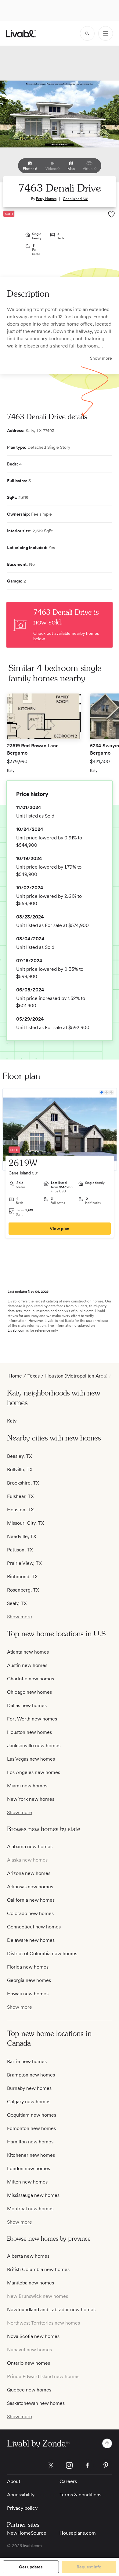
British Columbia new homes (38, 2269)
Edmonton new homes (31, 2128)
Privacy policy (22, 2508)
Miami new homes (27, 1786)
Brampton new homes (31, 2075)
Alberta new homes (28, 2256)
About (14, 2481)
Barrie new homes (27, 2061)
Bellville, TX (20, 1470)
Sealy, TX (17, 1603)
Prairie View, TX (24, 1563)
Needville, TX (22, 1536)
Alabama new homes (30, 1846)
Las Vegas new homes (31, 1759)
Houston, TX (20, 1510)
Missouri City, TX (25, 1523)
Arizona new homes (29, 1873)
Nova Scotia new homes (33, 2336)
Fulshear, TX (20, 1496)
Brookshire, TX (23, 1483)
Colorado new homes (30, 1913)
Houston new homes (29, 1732)
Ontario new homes (29, 2363)
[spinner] (87, 33)
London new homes (29, 2168)
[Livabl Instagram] (69, 2465)
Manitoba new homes (31, 2283)
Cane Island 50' (75, 199)
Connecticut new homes (34, 1927)
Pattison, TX (20, 1550)
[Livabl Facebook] (88, 2465)
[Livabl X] (51, 2465)
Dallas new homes (27, 1705)
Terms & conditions (80, 2495)
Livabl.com (16, 1330)
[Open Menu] (106, 33)
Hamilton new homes (30, 2142)
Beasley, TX (20, 1456)
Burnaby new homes (29, 2088)
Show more (101, 358)
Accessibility (21, 2495)
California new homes (31, 1900)
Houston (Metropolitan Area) (76, 1376)
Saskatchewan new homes (36, 2403)
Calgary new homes (29, 2102)
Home (15, 1376)
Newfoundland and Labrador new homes (51, 2310)
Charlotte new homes (31, 1679)
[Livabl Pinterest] (106, 2465)
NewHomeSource (27, 2533)
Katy (12, 1421)
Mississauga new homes (33, 2195)
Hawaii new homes (28, 1994)
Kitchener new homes (31, 2155)
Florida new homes (28, 1967)
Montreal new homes (30, 2209)
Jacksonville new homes (34, 1746)
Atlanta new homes (28, 1652)
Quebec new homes (29, 2390)
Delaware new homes (31, 1940)
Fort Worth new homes (32, 1719)
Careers (68, 2481)
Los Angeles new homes (34, 1772)
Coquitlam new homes (32, 2115)
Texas (34, 1376)
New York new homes (31, 1799)
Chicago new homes (29, 1692)
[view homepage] (21, 34)
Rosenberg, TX (23, 1590)
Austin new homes (27, 1665)
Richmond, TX (22, 1577)
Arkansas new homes (30, 1887)
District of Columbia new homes (42, 1954)
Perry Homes (46, 199)
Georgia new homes (29, 1980)
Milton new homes (27, 2182)
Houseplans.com (78, 2533)
